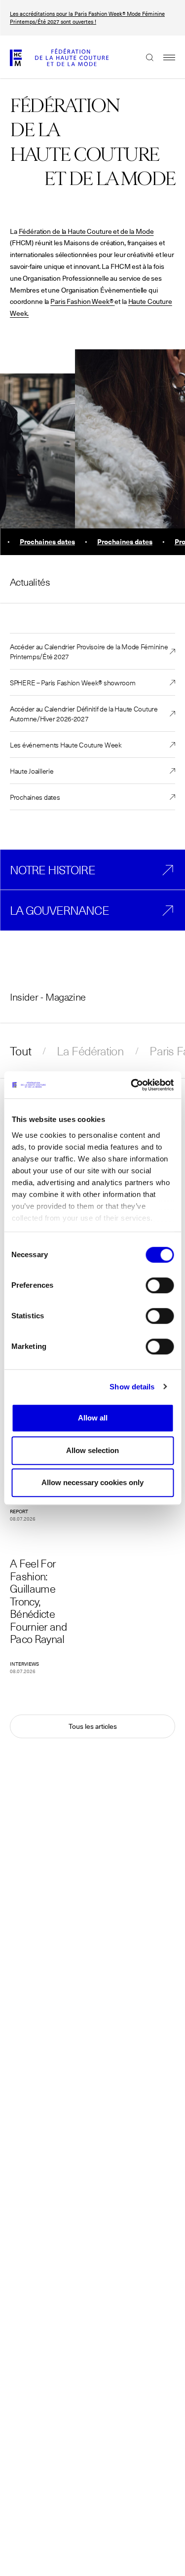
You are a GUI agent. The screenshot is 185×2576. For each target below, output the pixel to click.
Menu (164, 57)
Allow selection (92, 1450)
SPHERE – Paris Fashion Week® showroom (73, 682)
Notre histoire (53, 870)
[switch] (160, 1285)
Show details (132, 1387)
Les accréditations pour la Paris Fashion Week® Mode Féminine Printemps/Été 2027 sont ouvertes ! (87, 18)
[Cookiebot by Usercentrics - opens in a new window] (132, 1085)
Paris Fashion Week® (82, 301)
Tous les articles (93, 1726)
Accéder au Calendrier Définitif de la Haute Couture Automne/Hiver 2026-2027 (84, 713)
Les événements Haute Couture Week (66, 745)
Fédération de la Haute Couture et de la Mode (86, 231)
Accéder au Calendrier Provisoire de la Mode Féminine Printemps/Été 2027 (89, 651)
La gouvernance (59, 910)
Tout (20, 1051)
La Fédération (90, 1051)
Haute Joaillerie (32, 771)
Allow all (93, 1418)
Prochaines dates (35, 797)
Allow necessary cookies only (92, 1482)
